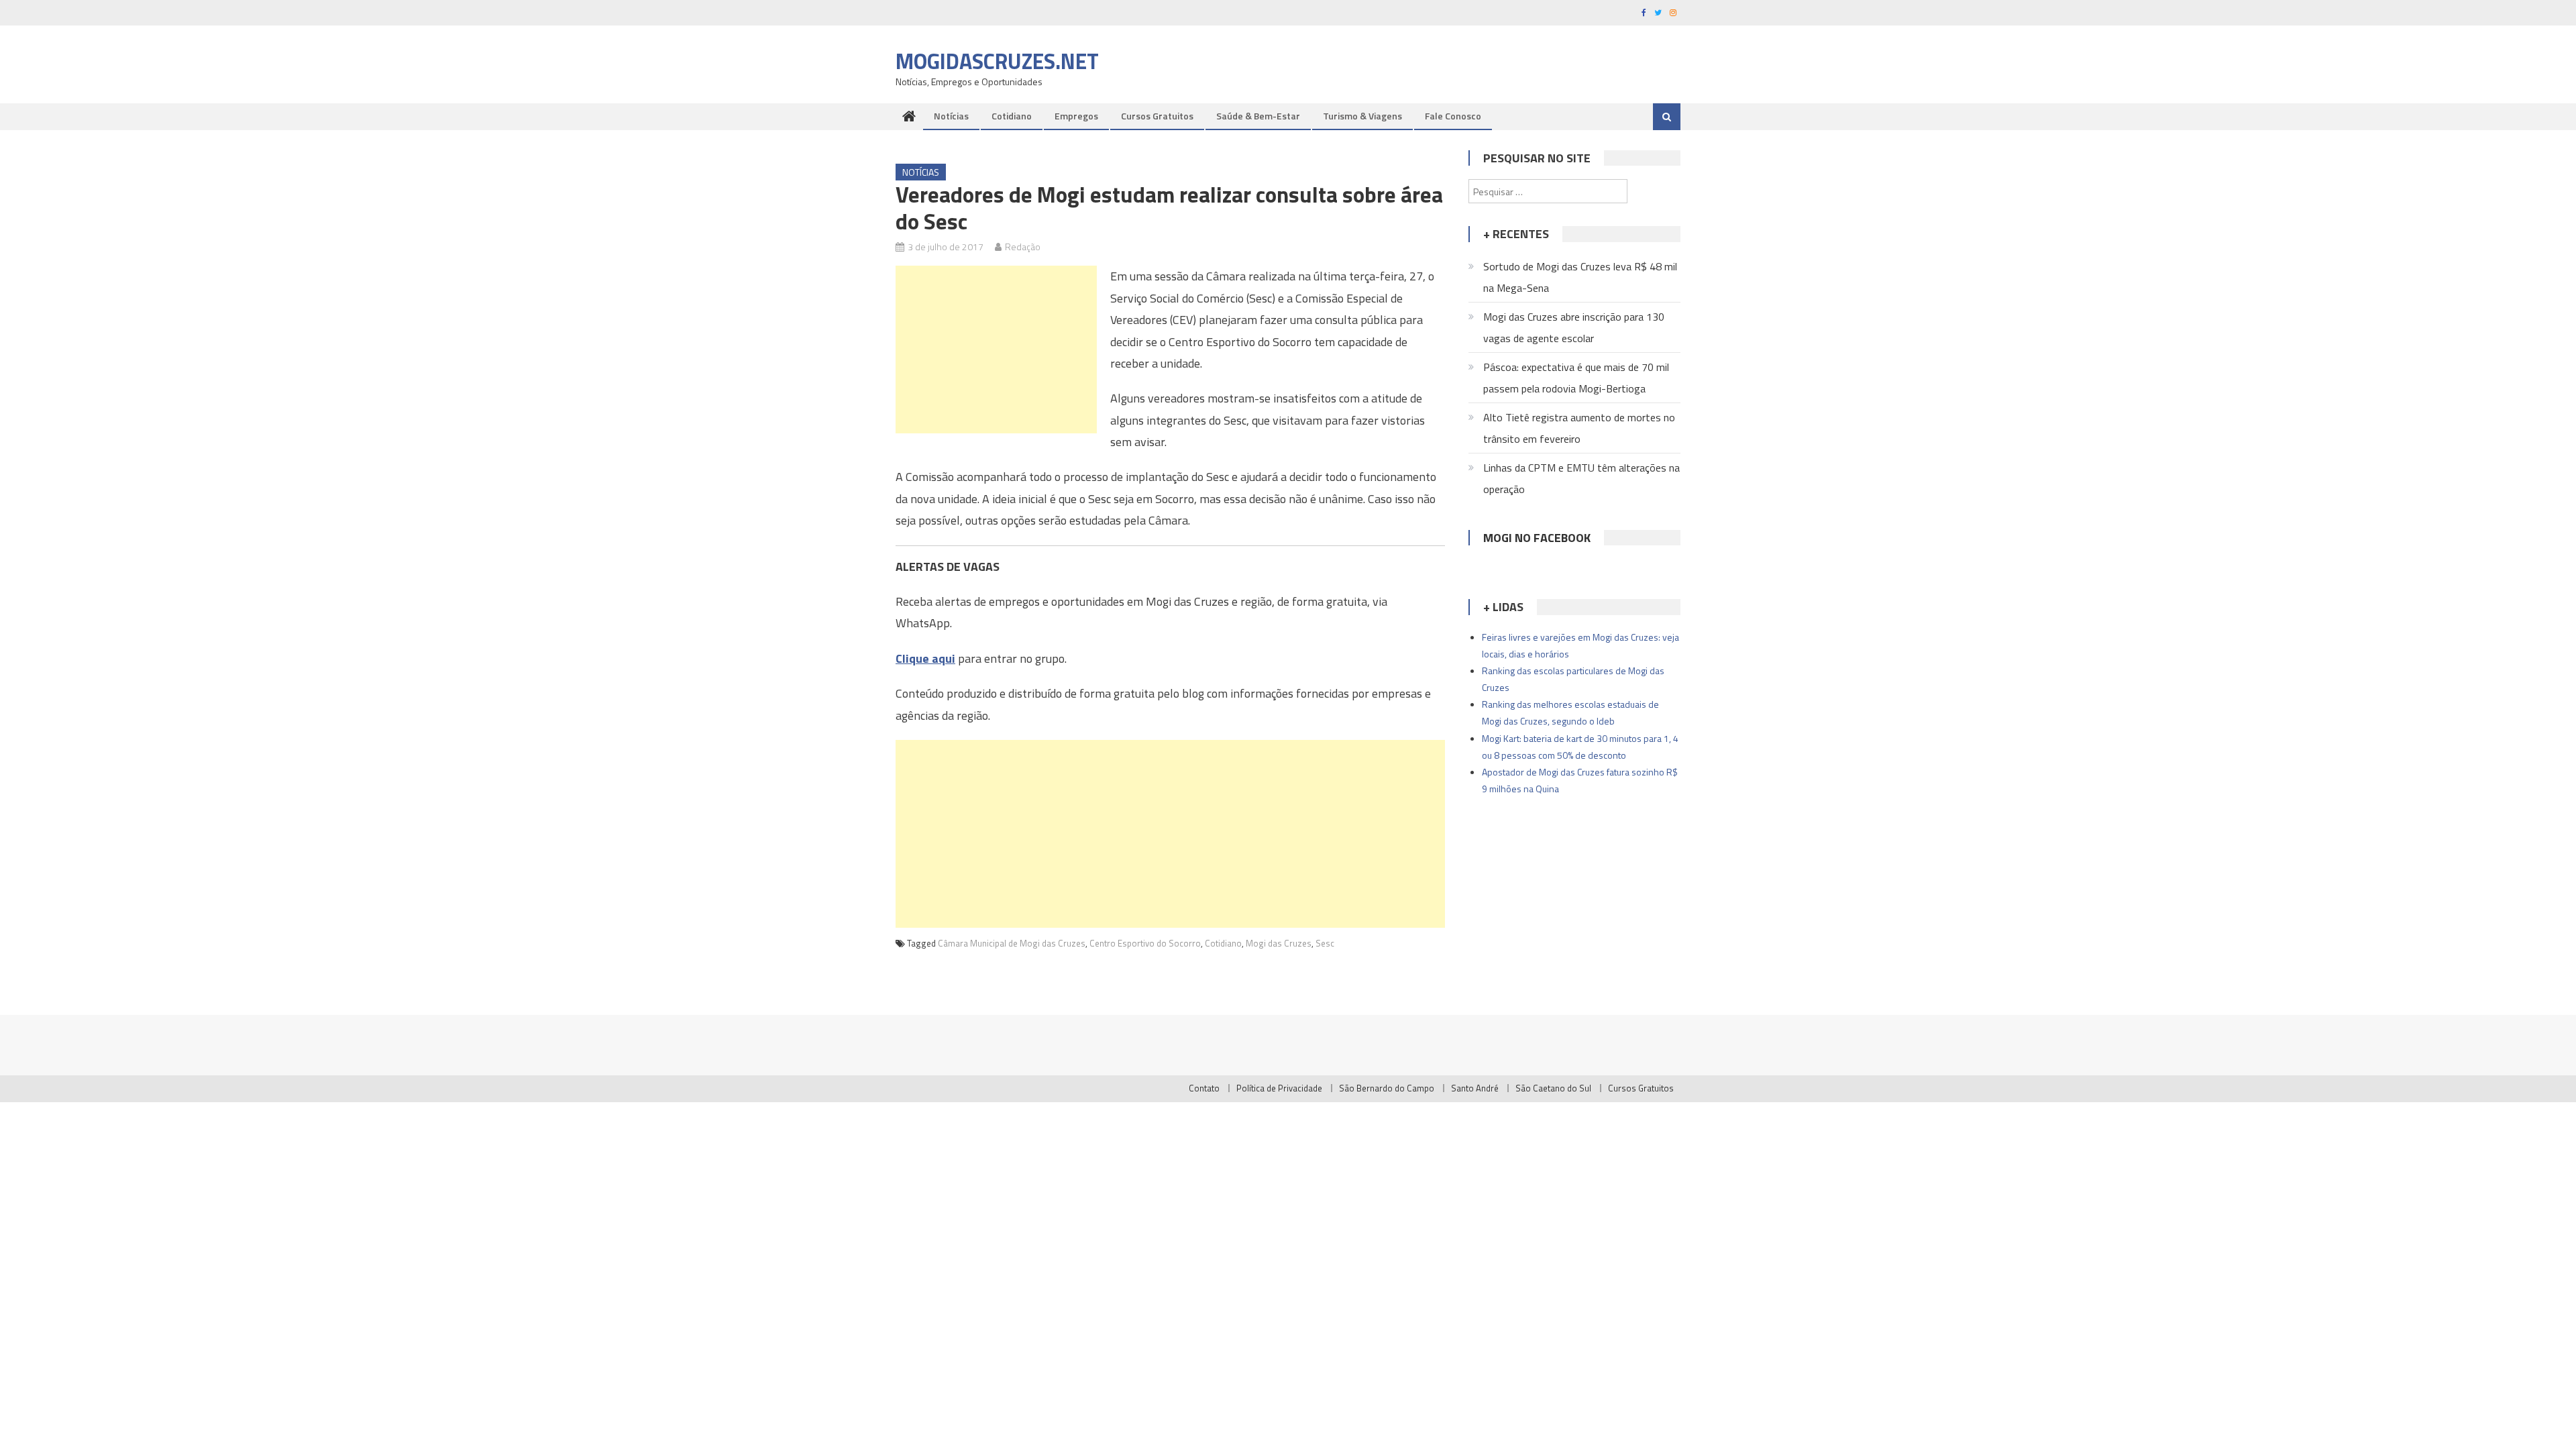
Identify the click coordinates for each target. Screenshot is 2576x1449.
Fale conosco (1453, 116)
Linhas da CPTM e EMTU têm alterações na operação (1581, 478)
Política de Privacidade (1279, 1088)
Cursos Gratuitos (1157, 116)
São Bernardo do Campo (1387, 1088)
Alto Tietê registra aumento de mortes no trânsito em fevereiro (1579, 428)
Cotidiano (1012, 116)
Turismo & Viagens (1362, 116)
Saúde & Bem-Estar (1258, 116)
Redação (1023, 247)
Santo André (1475, 1088)
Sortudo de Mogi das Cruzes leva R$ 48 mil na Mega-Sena (1580, 277)
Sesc (1325, 943)
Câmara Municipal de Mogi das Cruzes (1012, 943)
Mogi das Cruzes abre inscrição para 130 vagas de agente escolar (1574, 327)
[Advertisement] (996, 350)
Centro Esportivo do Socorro (1145, 943)
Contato (1204, 1088)
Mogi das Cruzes (1279, 943)
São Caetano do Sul (1553, 1088)
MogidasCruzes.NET (997, 61)
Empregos (1076, 116)
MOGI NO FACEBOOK (1537, 538)
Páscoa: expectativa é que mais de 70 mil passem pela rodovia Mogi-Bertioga (1576, 378)
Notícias (951, 116)
